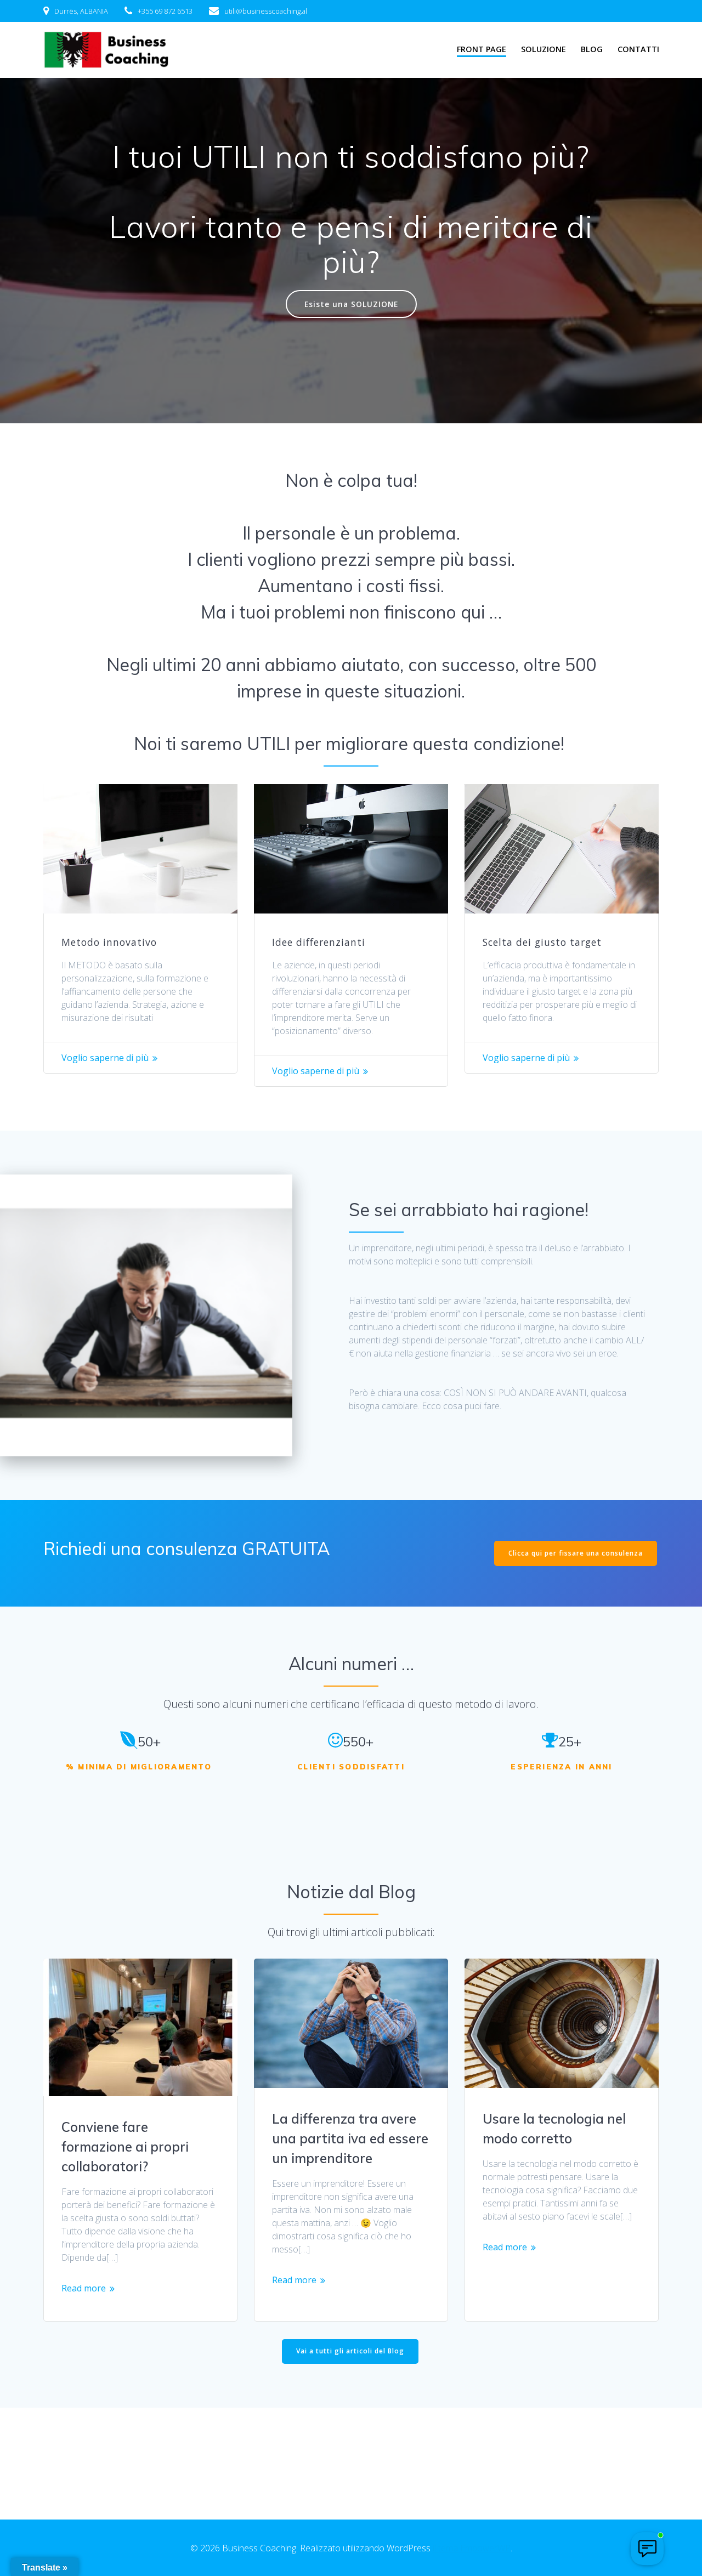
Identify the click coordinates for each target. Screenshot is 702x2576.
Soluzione (544, 49)
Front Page (482, 49)
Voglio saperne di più (105, 1058)
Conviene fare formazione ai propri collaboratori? (125, 2147)
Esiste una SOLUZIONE (351, 304)
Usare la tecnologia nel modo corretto (554, 2129)
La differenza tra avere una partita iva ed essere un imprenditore (350, 2138)
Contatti (638, 49)
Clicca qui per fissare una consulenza (576, 1553)
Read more (84, 2288)
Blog (592, 49)
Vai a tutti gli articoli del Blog (350, 2351)
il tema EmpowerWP (472, 2548)
